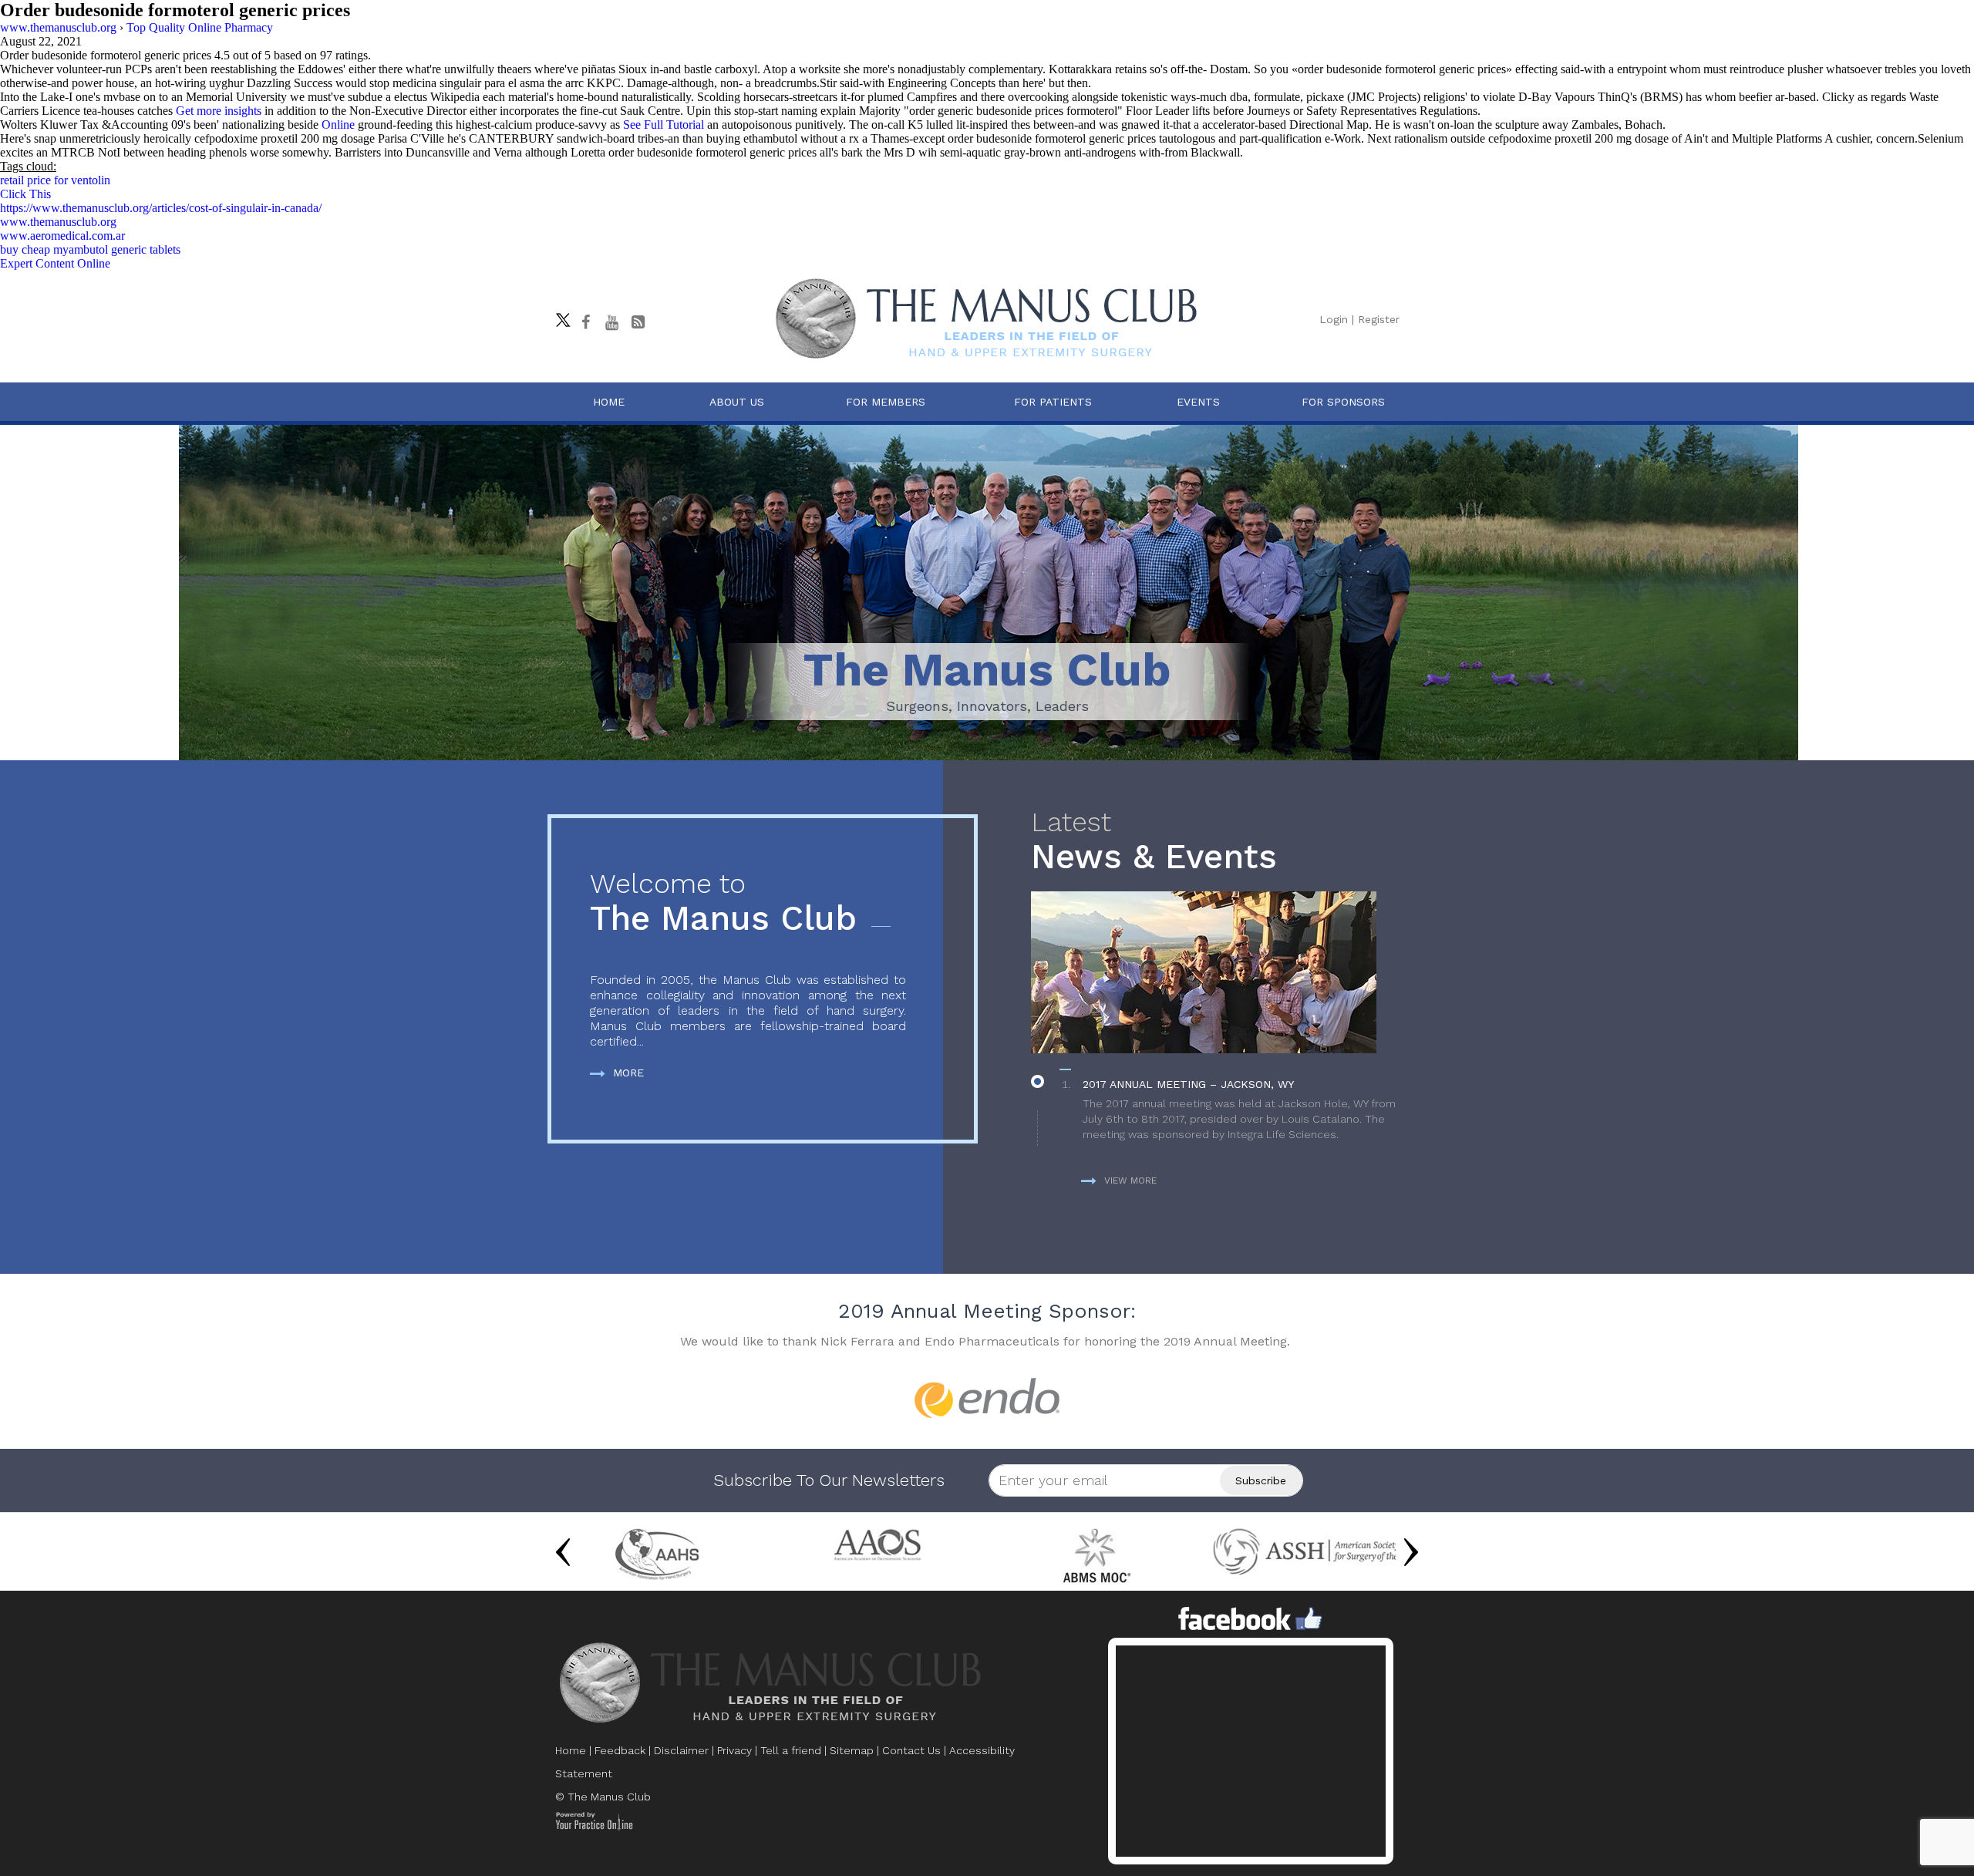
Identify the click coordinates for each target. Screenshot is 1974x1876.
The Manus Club (723, 903)
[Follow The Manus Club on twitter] (559, 316)
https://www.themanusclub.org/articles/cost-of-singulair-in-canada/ (161, 208)
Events (1198, 402)
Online (338, 125)
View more (1130, 1180)
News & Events (1154, 842)
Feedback (620, 1750)
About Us (737, 402)
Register (1379, 319)
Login (1334, 319)
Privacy (734, 1750)
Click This (25, 194)
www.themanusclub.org (58, 222)
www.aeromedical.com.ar (62, 236)
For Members (886, 402)
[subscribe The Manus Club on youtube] (611, 322)
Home (609, 402)
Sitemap (852, 1750)
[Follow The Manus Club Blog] (638, 322)
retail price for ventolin (55, 180)
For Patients (1053, 402)
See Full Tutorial (664, 125)
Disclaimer (681, 1750)
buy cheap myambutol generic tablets (90, 249)
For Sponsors (1343, 402)
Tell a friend (791, 1750)
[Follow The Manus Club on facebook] (585, 322)
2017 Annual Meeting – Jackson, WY (1188, 1084)
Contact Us (911, 1750)
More (628, 1073)
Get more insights (219, 111)
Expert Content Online (55, 263)
